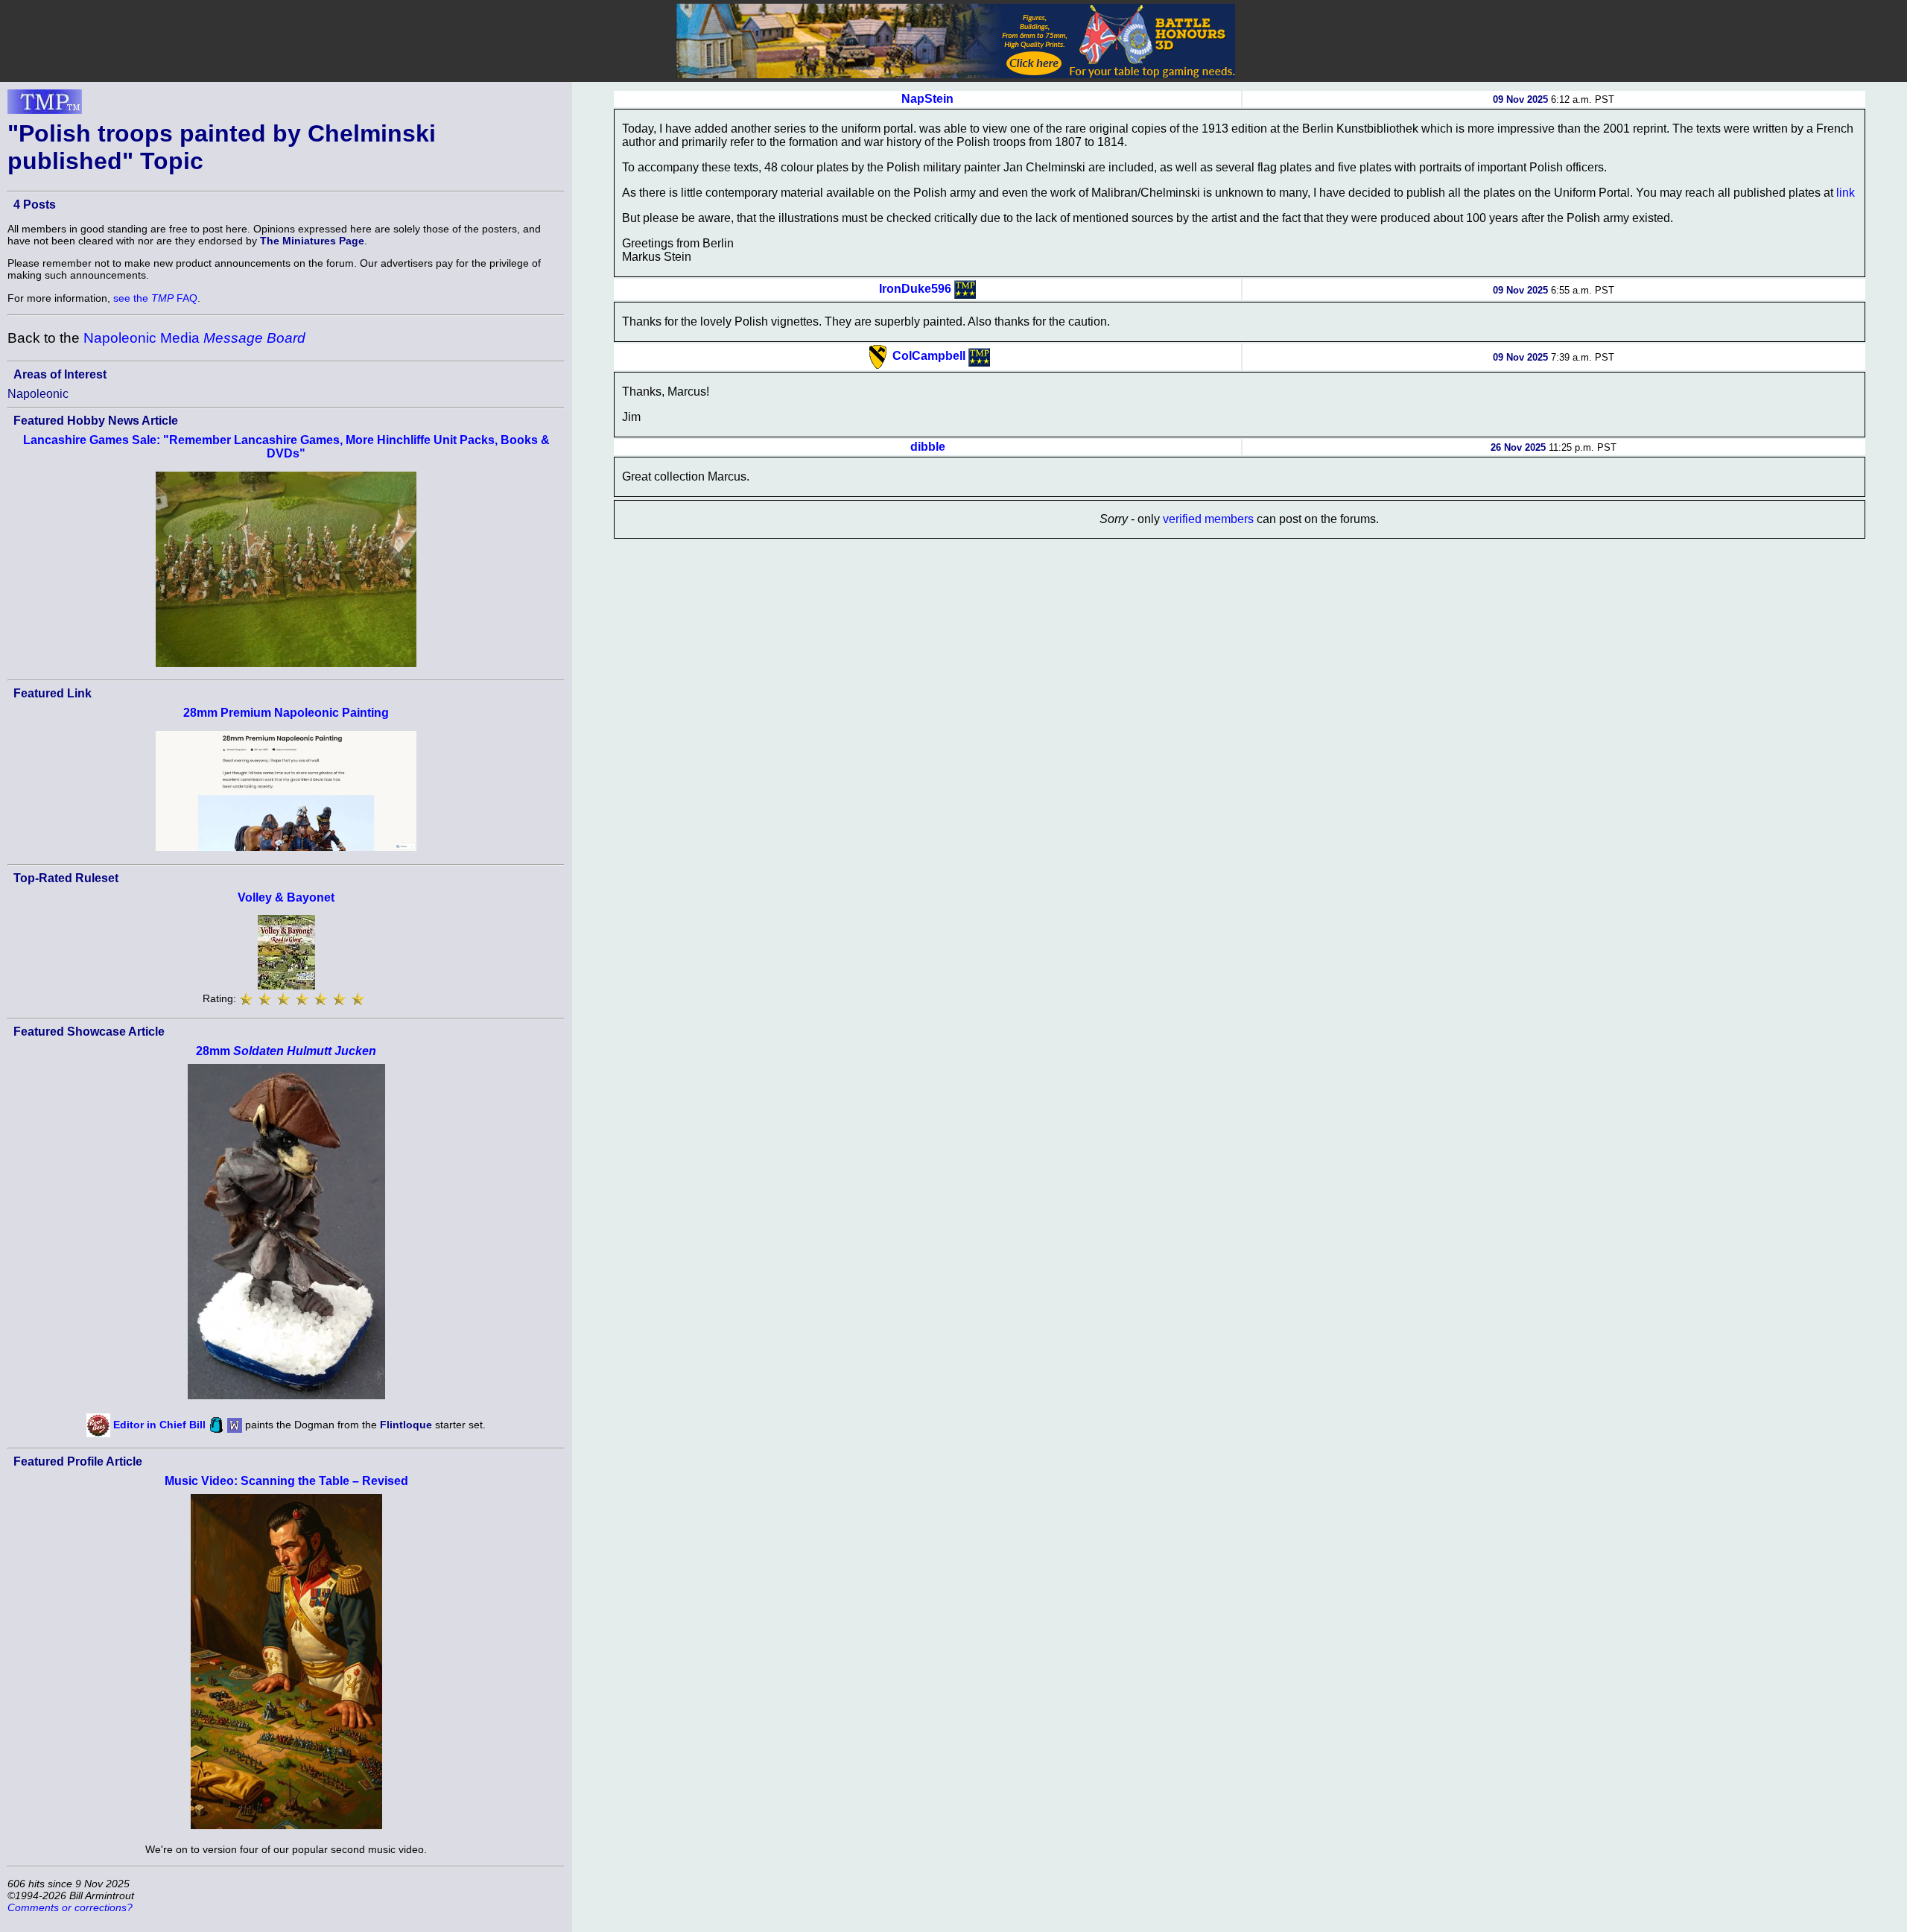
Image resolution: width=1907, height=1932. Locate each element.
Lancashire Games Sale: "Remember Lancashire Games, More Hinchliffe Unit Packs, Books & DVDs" (286, 447)
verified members (1208, 519)
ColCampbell (929, 356)
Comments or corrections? (70, 1907)
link (1846, 193)
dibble (928, 447)
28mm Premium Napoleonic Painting (286, 713)
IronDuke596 (915, 289)
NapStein (927, 99)
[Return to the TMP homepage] (45, 106)
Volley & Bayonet (286, 897)
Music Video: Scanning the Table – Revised (286, 1481)
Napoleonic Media (194, 338)
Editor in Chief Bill (159, 1425)
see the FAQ (155, 298)
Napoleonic (38, 394)
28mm (286, 1051)
